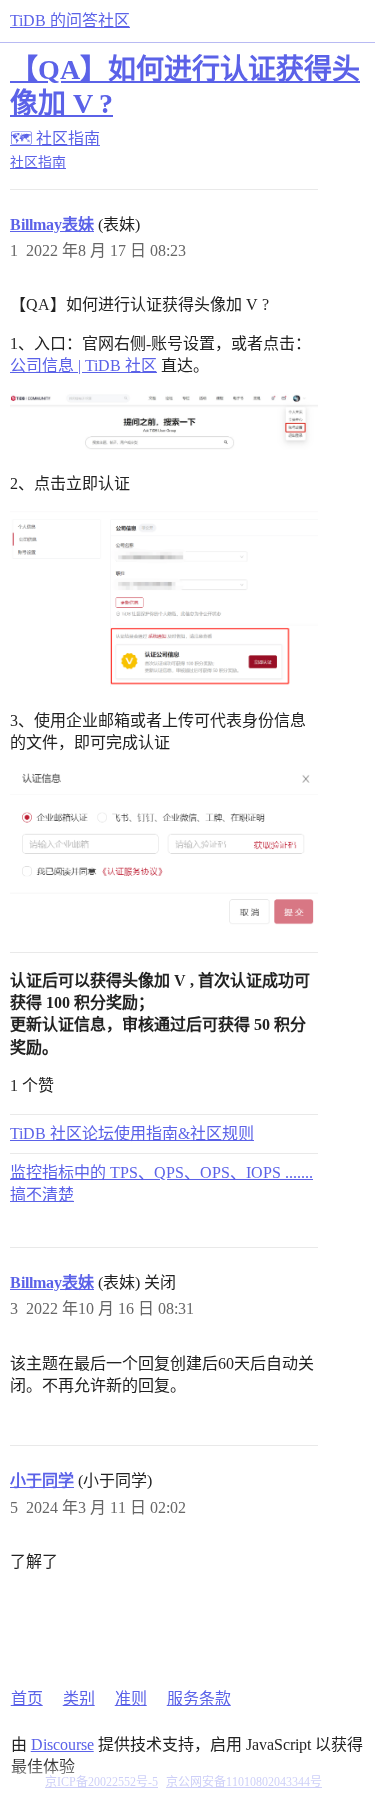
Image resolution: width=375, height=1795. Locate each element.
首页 (27, 1698)
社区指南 (38, 162)
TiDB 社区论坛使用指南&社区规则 (132, 1133)
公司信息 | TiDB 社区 (83, 365)
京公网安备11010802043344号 (244, 1782)
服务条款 (199, 1698)
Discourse (62, 1744)
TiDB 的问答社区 (70, 20)
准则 (131, 1698)
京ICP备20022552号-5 (101, 1782)
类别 (79, 1698)
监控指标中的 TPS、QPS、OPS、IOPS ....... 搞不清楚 (161, 1183)
